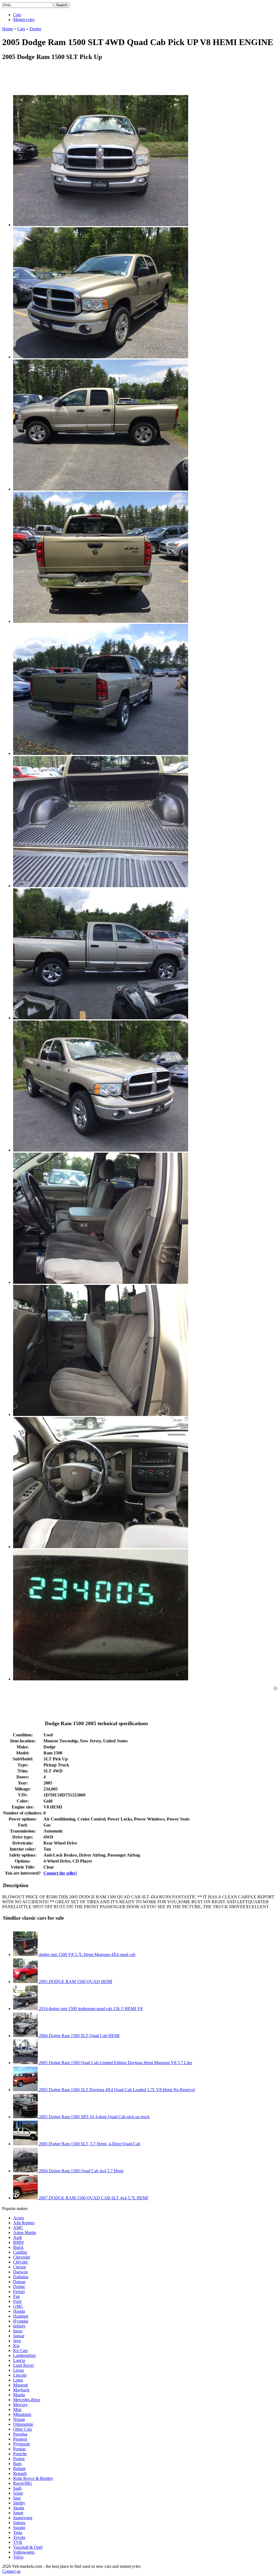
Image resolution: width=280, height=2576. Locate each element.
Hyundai (21, 2321)
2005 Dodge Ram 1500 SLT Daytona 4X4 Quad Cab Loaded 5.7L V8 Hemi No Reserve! (116, 2090)
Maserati (21, 2385)
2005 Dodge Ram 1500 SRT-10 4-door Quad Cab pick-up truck (94, 2117)
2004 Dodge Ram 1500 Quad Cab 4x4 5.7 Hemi (81, 2171)
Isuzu (18, 2331)
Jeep (17, 2341)
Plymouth (21, 2444)
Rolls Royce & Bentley (33, 2478)
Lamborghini (24, 2355)
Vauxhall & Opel (28, 2547)
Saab (17, 2488)
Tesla (18, 2532)
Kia (16, 2346)
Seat (17, 2498)
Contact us (11, 2571)
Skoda (19, 2508)
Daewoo (21, 2272)
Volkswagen (24, 2552)
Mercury (21, 2405)
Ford (17, 2301)
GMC (18, 2306)
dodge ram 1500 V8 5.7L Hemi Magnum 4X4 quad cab (87, 1954)
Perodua (20, 2434)
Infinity (19, 2326)
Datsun (19, 2282)
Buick (18, 2247)
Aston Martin (25, 2233)
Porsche (20, 2454)
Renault (20, 2473)
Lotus (18, 2380)
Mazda (19, 2395)
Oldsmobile (23, 2424)
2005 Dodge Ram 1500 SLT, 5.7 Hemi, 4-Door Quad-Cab (89, 2144)
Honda (19, 2311)
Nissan (19, 2419)
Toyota (19, 2537)
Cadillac (20, 2252)
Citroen (20, 2267)
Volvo (18, 2557)
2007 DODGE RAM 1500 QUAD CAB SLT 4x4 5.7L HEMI (93, 2198)
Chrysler (21, 2262)
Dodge (19, 2287)
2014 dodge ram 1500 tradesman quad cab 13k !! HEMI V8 (90, 2009)
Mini (17, 2410)
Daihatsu (21, 2277)
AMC (18, 2228)
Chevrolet (22, 2257)
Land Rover (24, 2365)
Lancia (19, 2360)
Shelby (19, 2503)
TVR (18, 2542)
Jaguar (19, 2336)
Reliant (19, 2469)
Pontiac (20, 2449)
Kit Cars (20, 2351)
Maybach (21, 2390)
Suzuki (19, 2528)
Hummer (21, 2316)
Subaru (19, 2523)
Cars (17, 15)
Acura (18, 2218)
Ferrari (19, 2292)
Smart (18, 2513)
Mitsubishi (22, 2414)
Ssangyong (23, 2518)
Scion (18, 2493)
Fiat (16, 2296)
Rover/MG (23, 2483)
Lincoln (20, 2375)
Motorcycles (24, 20)
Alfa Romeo (24, 2223)
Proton (19, 2459)
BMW (19, 2242)
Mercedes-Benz (27, 2400)
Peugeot (20, 2439)
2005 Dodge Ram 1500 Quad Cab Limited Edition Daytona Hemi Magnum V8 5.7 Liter (115, 2063)
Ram (17, 2464)
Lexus (18, 2370)
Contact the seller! (60, 1873)
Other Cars (23, 2429)
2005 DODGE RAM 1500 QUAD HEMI (75, 1982)
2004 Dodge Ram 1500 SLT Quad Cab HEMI (79, 2036)
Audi (17, 2237)
